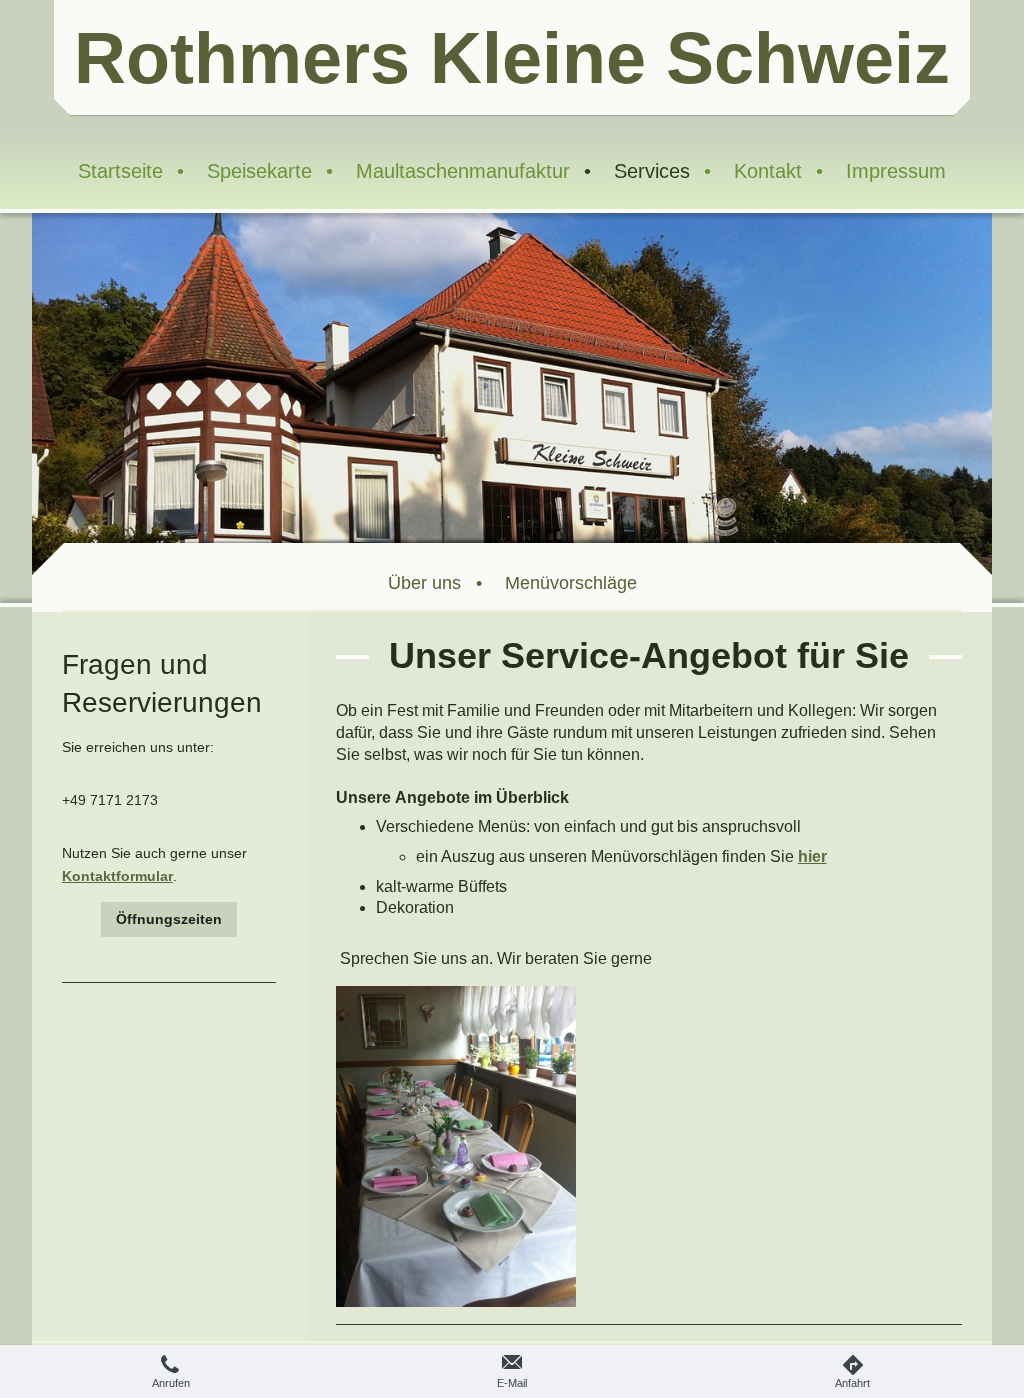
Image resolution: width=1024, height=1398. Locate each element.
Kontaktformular (117, 876)
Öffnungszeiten (169, 919)
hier (812, 856)
